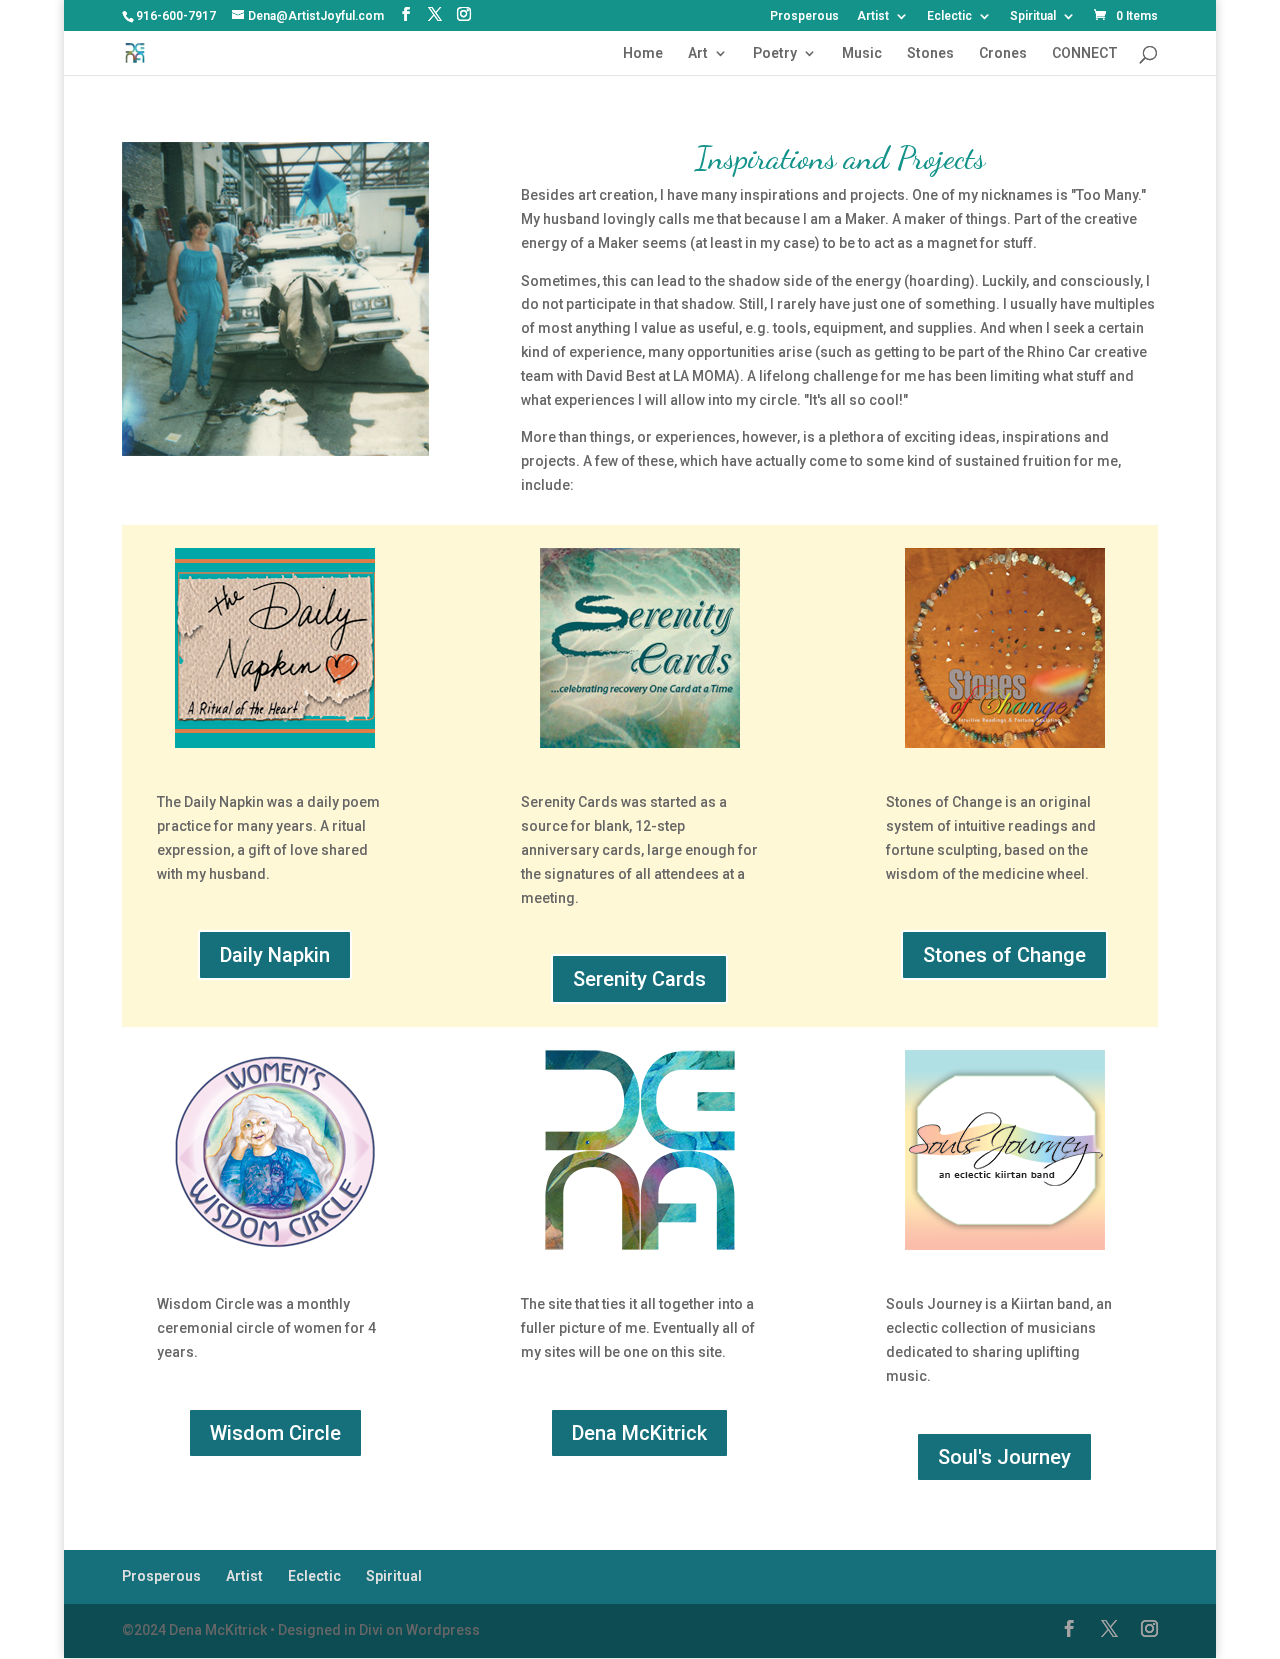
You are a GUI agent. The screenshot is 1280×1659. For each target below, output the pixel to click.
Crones (1003, 53)
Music (862, 53)
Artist (873, 16)
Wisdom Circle (275, 1433)
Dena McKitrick (639, 1433)
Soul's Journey (1004, 1457)
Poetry (775, 53)
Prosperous (804, 16)
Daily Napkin (275, 955)
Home (643, 53)
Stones (930, 53)
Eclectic (949, 16)
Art (698, 53)
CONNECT (1085, 53)
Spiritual (1033, 16)
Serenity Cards (639, 979)
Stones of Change (1004, 955)
